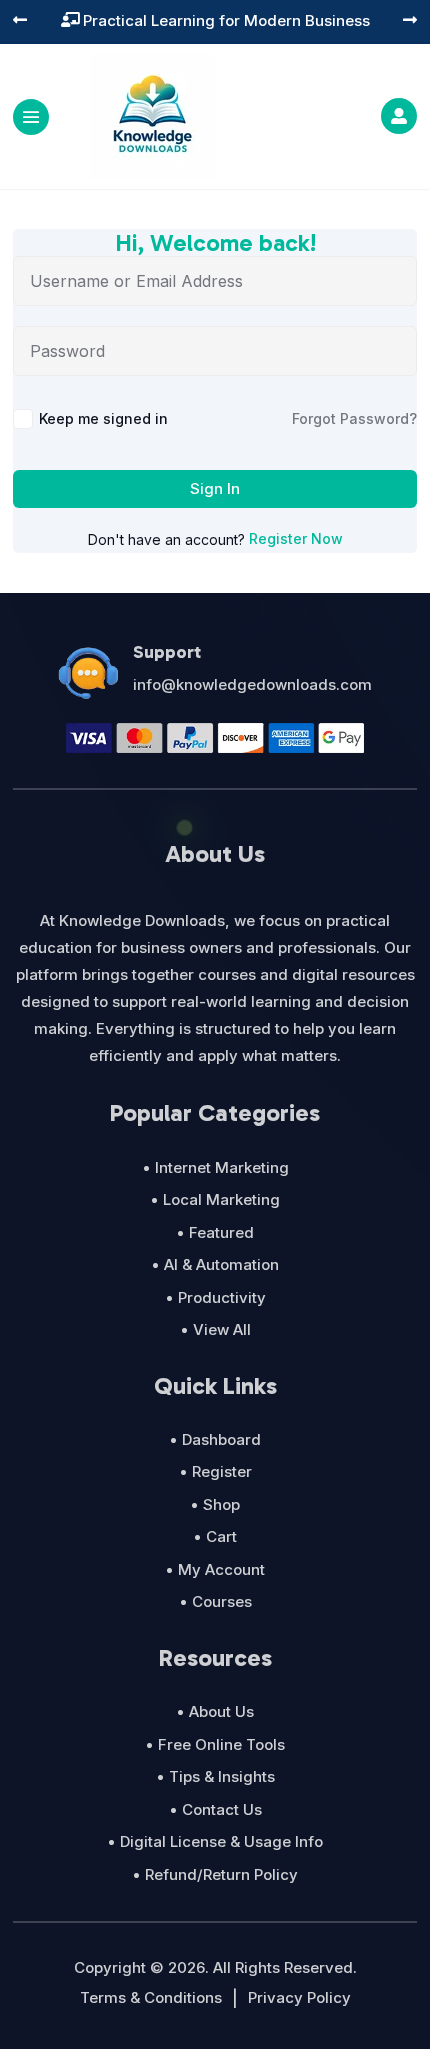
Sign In (215, 488)
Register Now (296, 538)
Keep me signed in (103, 418)
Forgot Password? (354, 418)
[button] (20, 21)
